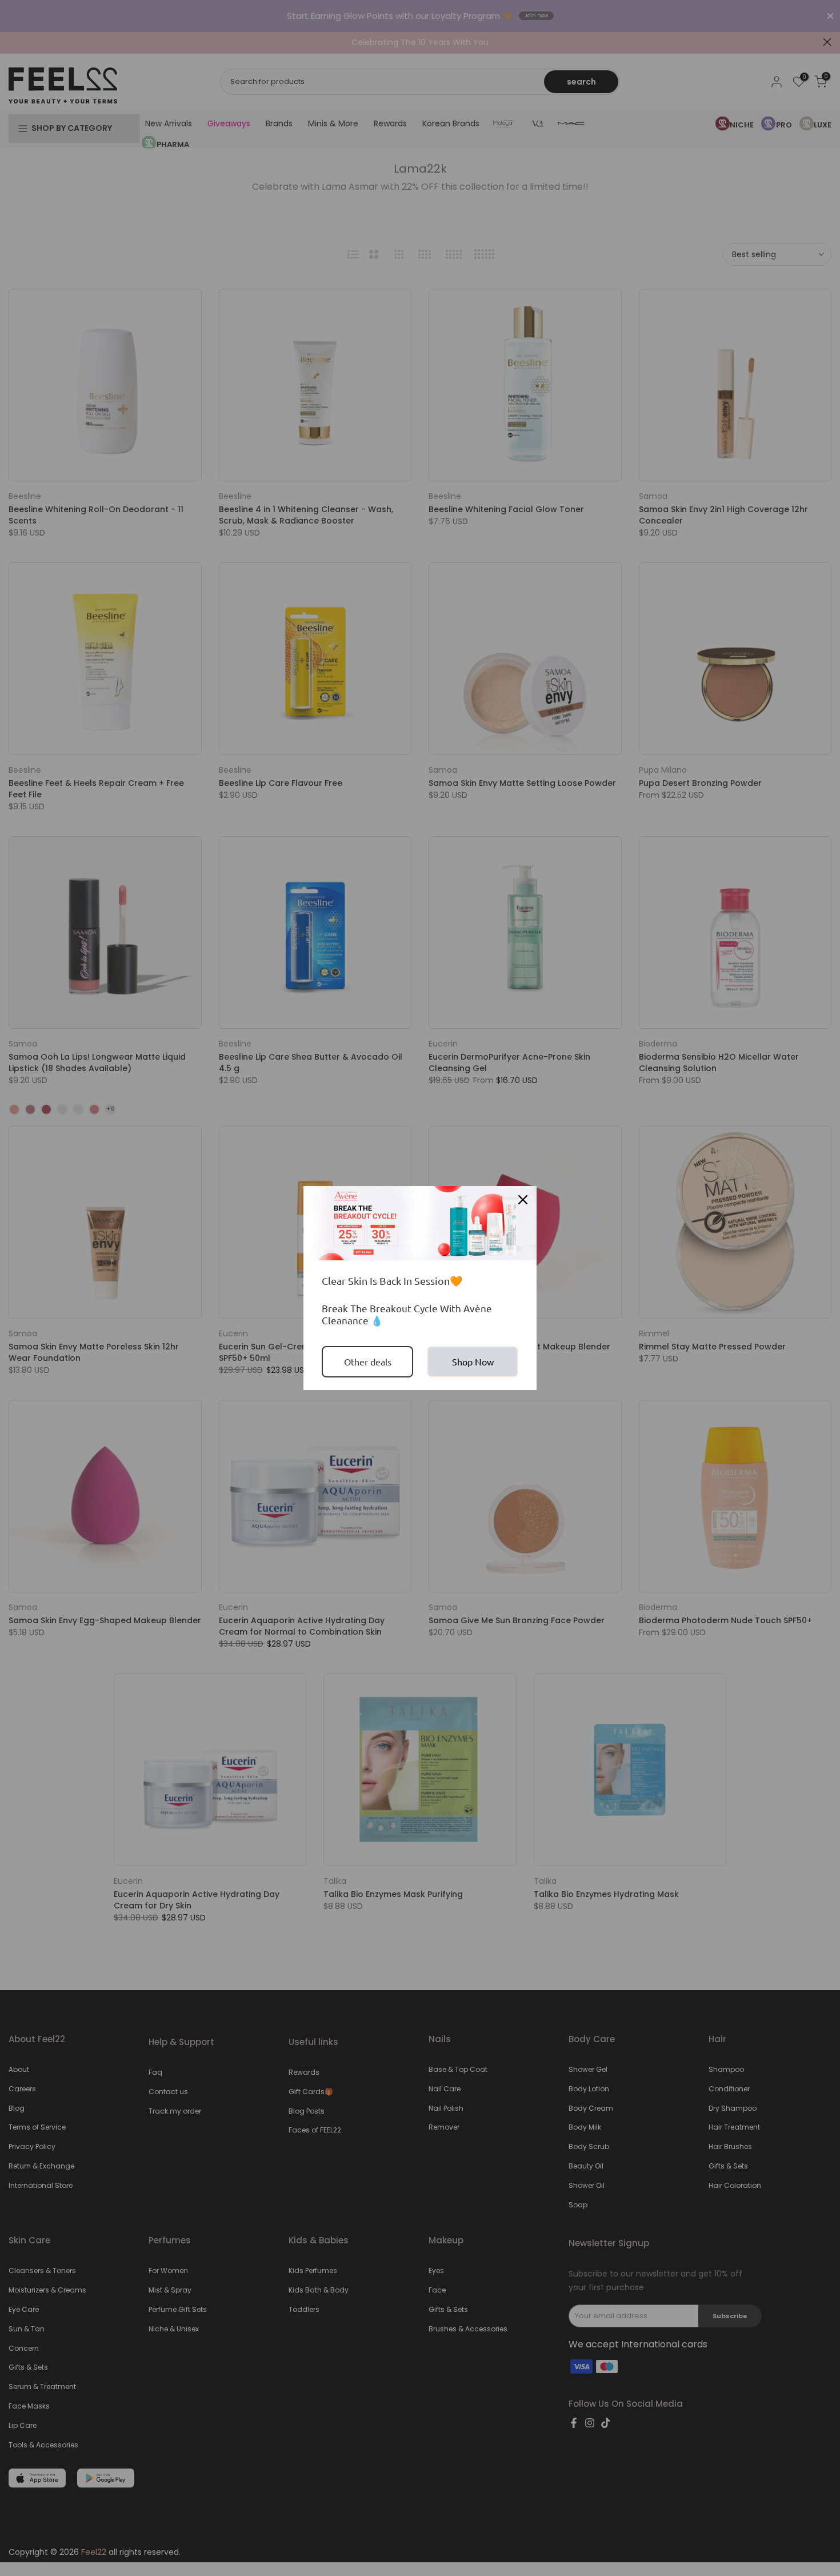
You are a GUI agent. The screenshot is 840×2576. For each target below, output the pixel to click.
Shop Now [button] (473, 1361)
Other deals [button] (368, 1361)
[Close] (523, 1200)
